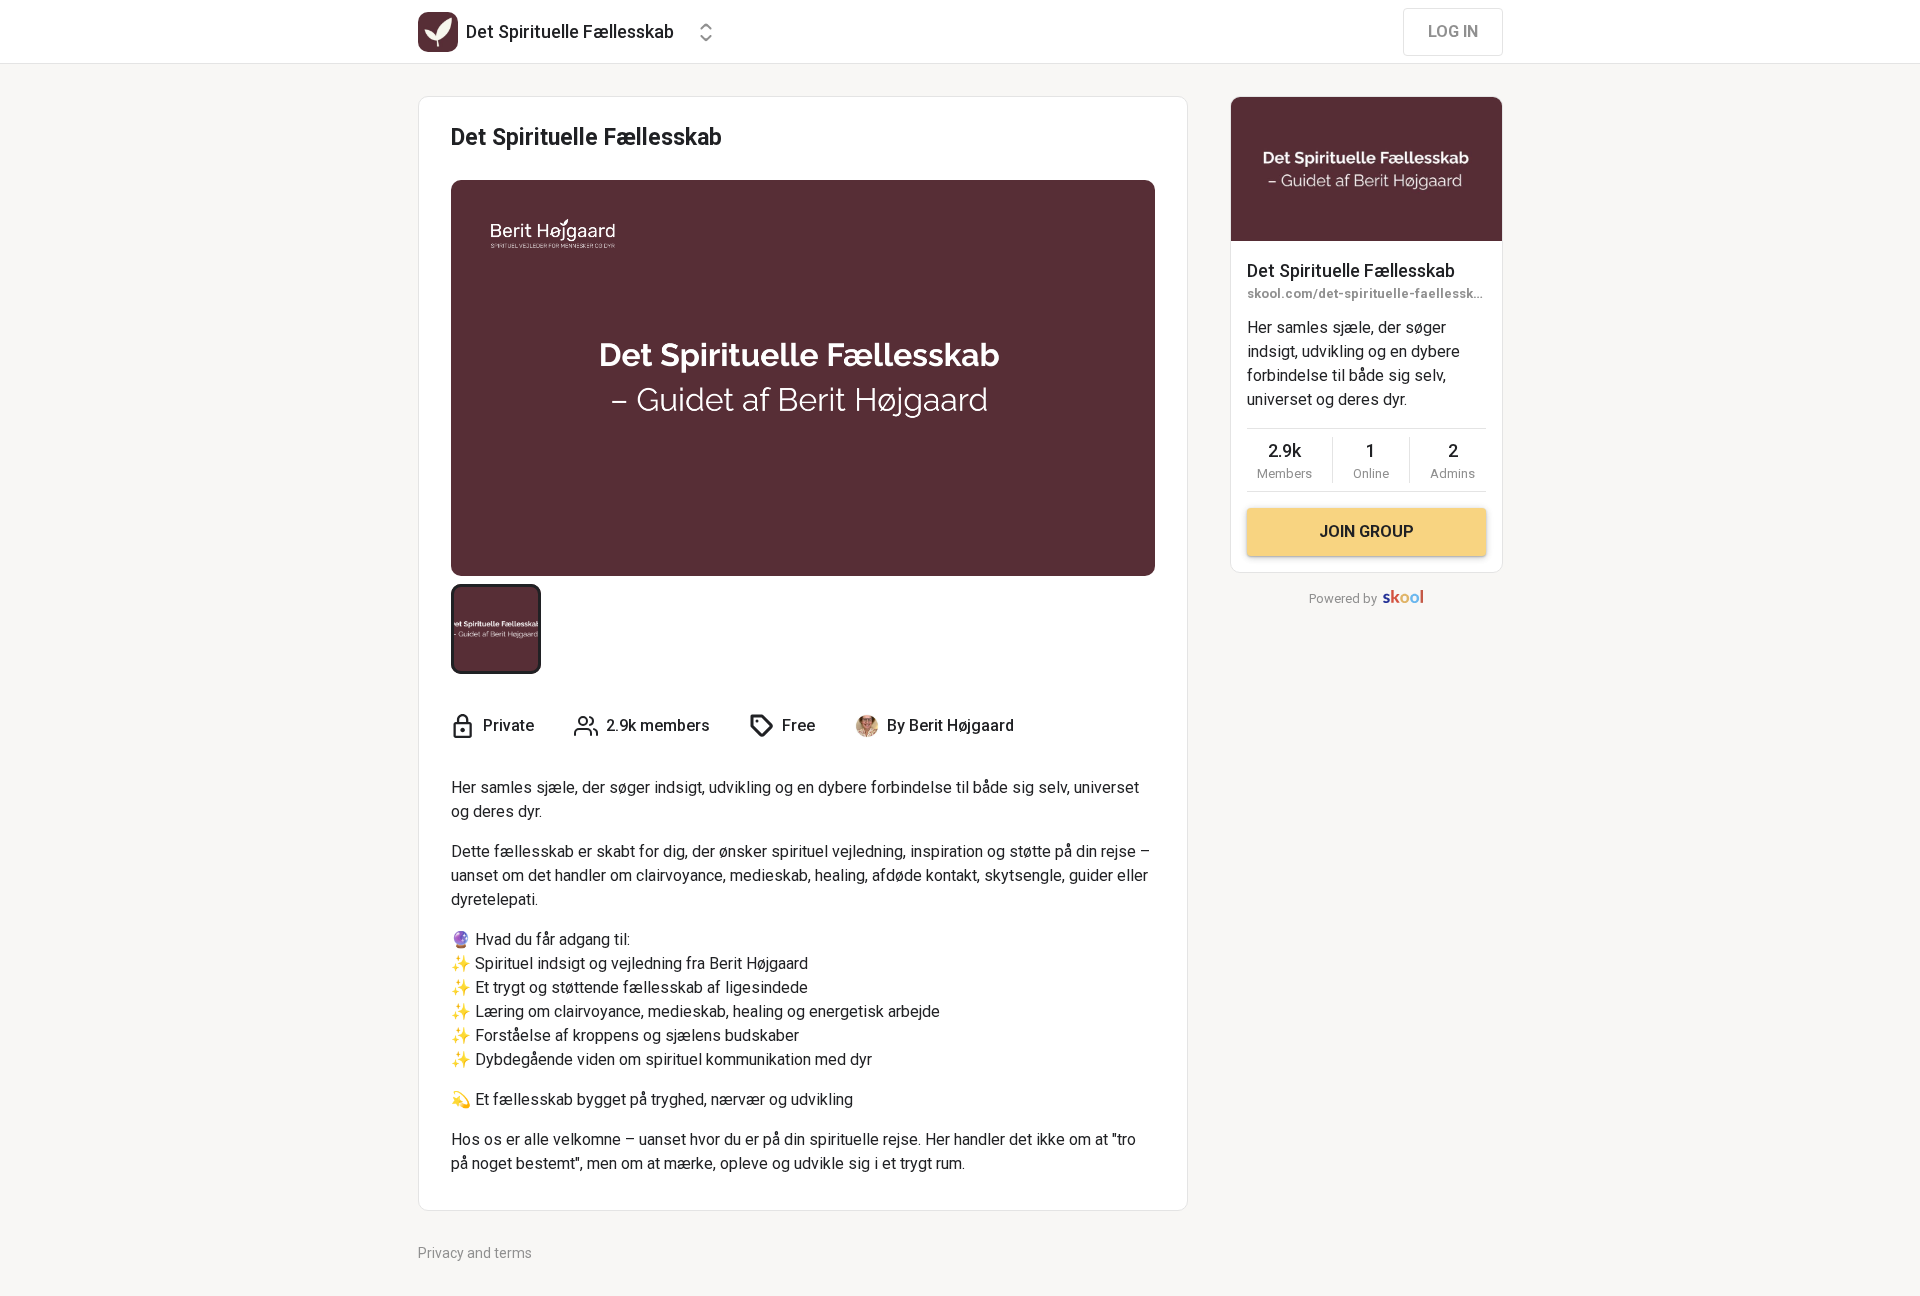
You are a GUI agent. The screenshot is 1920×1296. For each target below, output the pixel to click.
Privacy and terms (475, 1253)
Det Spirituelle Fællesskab (1351, 270)
